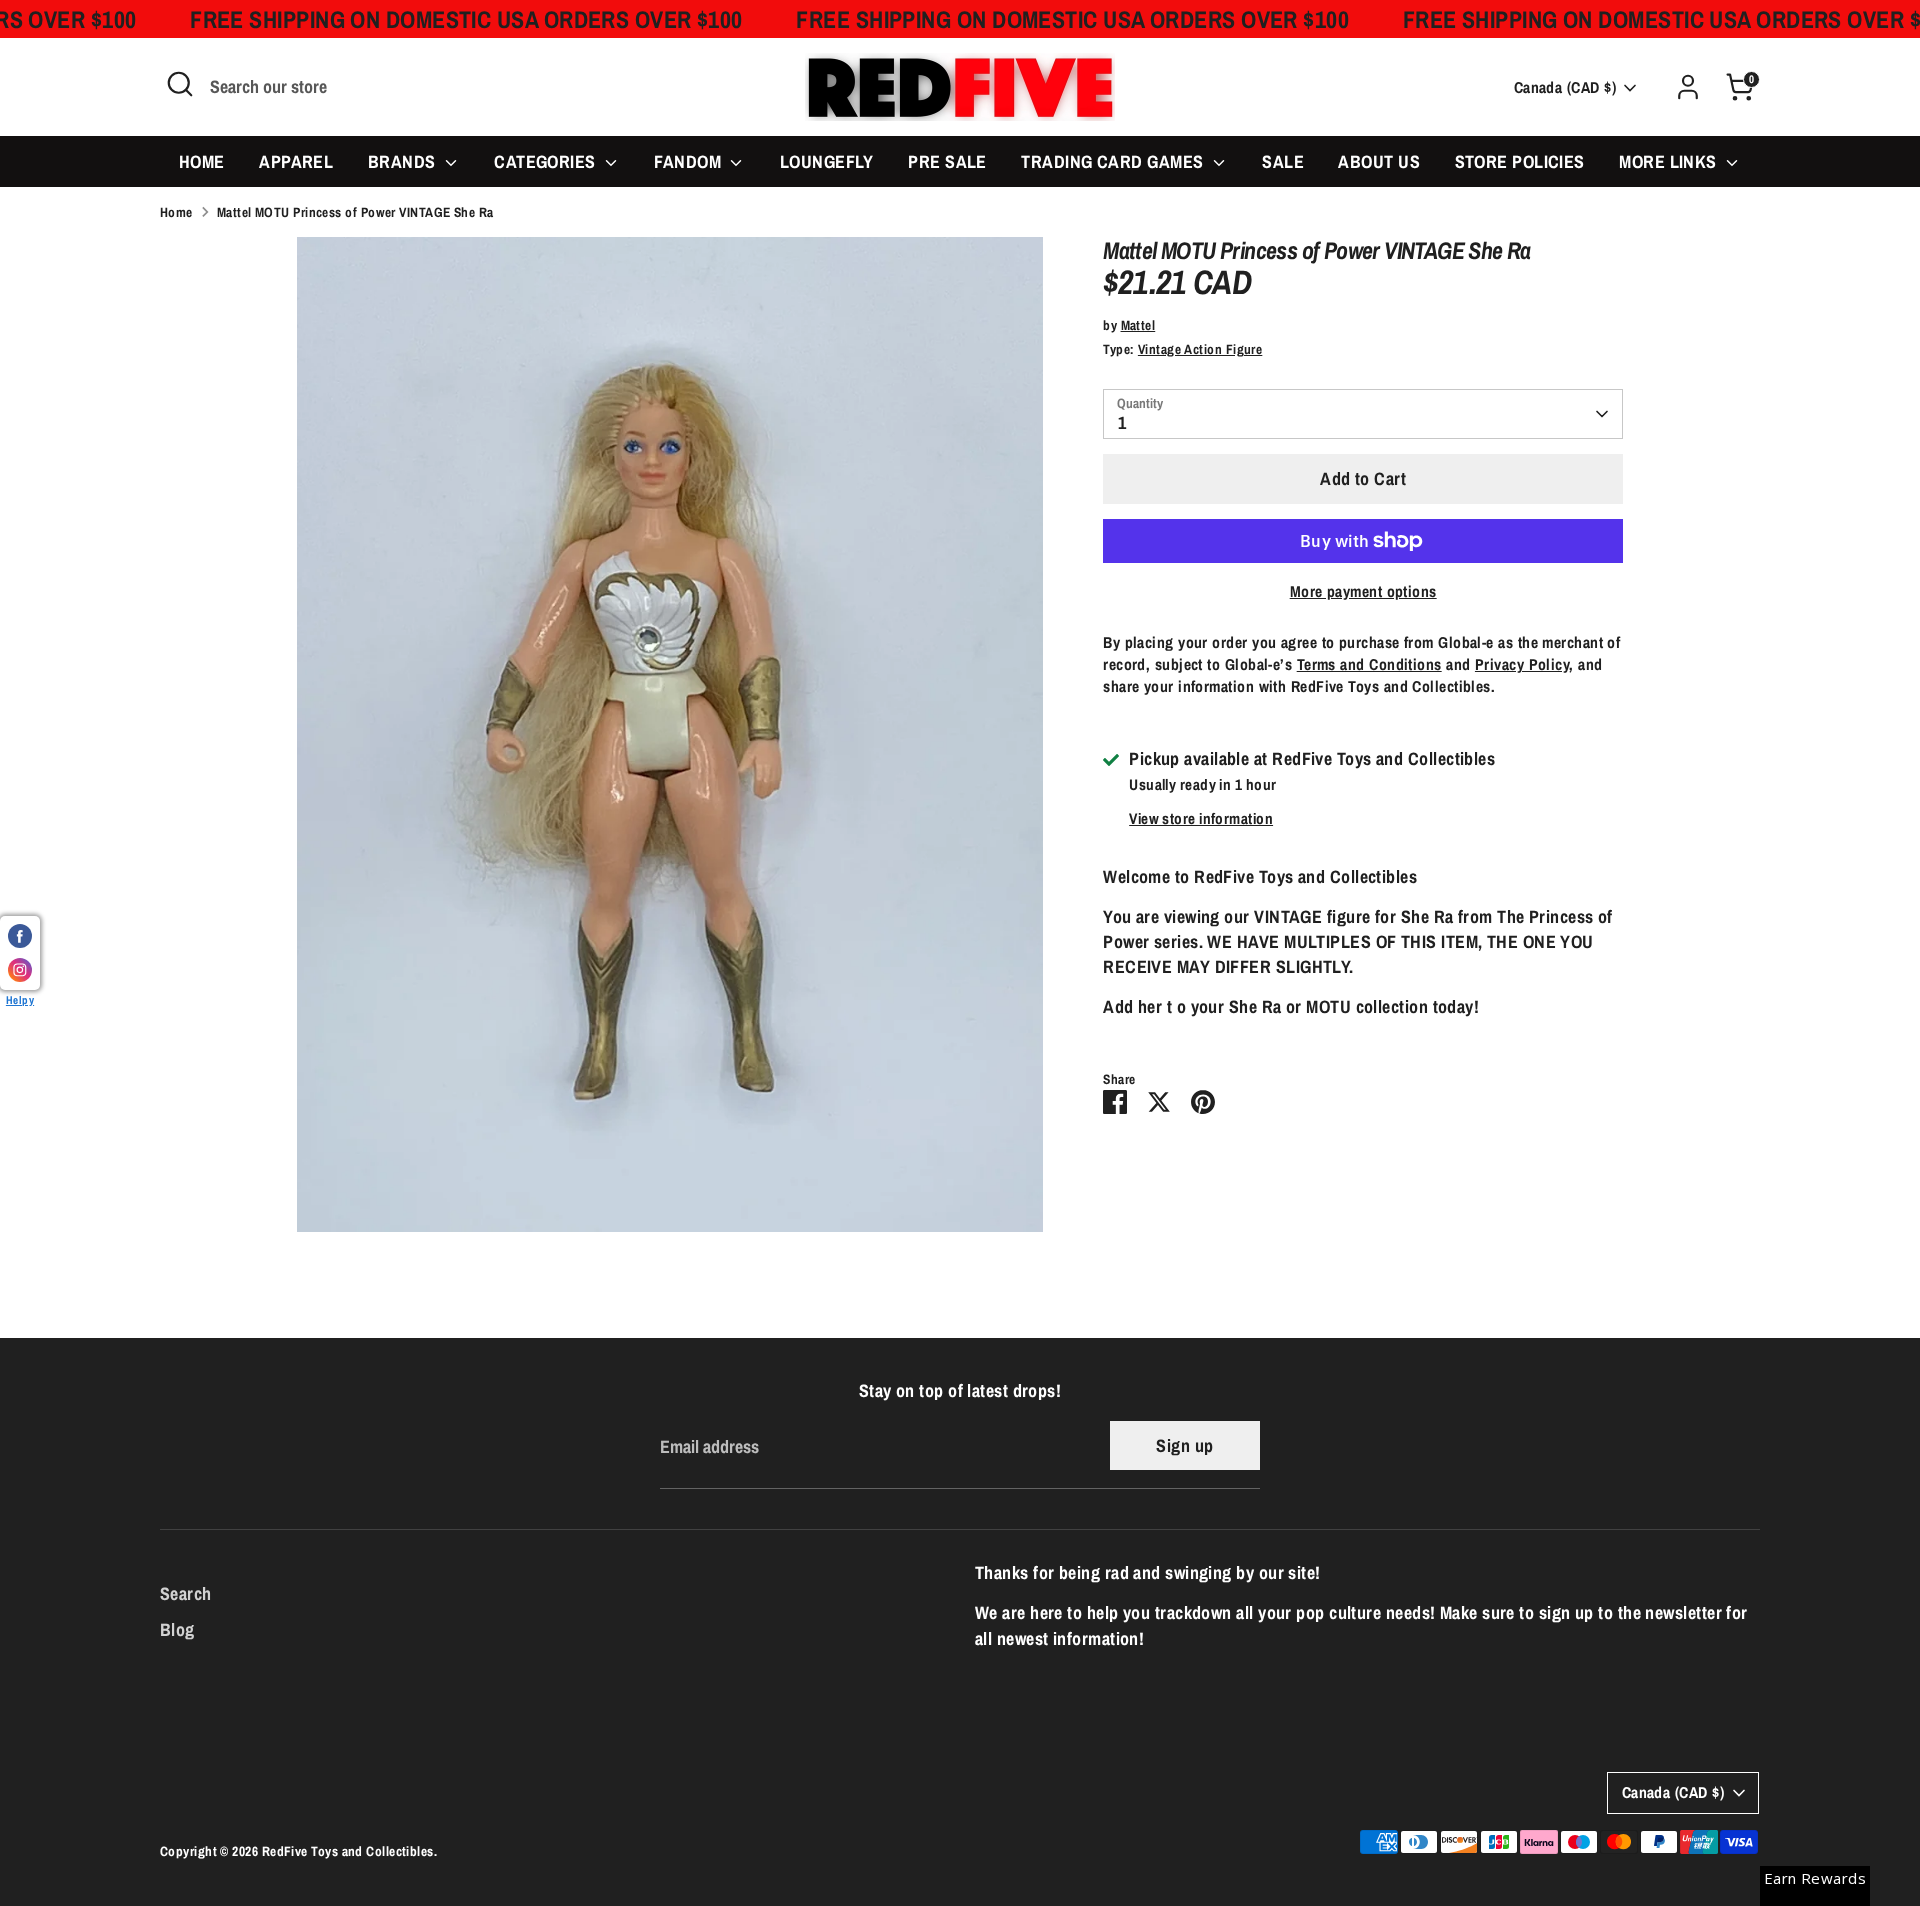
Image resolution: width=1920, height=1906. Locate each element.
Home (202, 161)
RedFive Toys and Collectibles (348, 1851)
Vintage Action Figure (1200, 349)
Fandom (689, 161)
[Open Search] (180, 84)
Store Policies (1520, 161)
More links (1670, 161)
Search (186, 1593)
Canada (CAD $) (1565, 87)
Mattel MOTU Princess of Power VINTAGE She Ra (355, 212)
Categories (547, 161)
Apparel (296, 161)
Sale (1283, 161)
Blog (177, 1629)
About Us (1379, 161)
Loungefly (827, 161)
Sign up (1184, 1445)
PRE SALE (947, 161)
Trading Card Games (1114, 161)
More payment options (1363, 591)
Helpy (20, 999)
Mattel (1138, 325)
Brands (404, 161)
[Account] (1688, 87)
